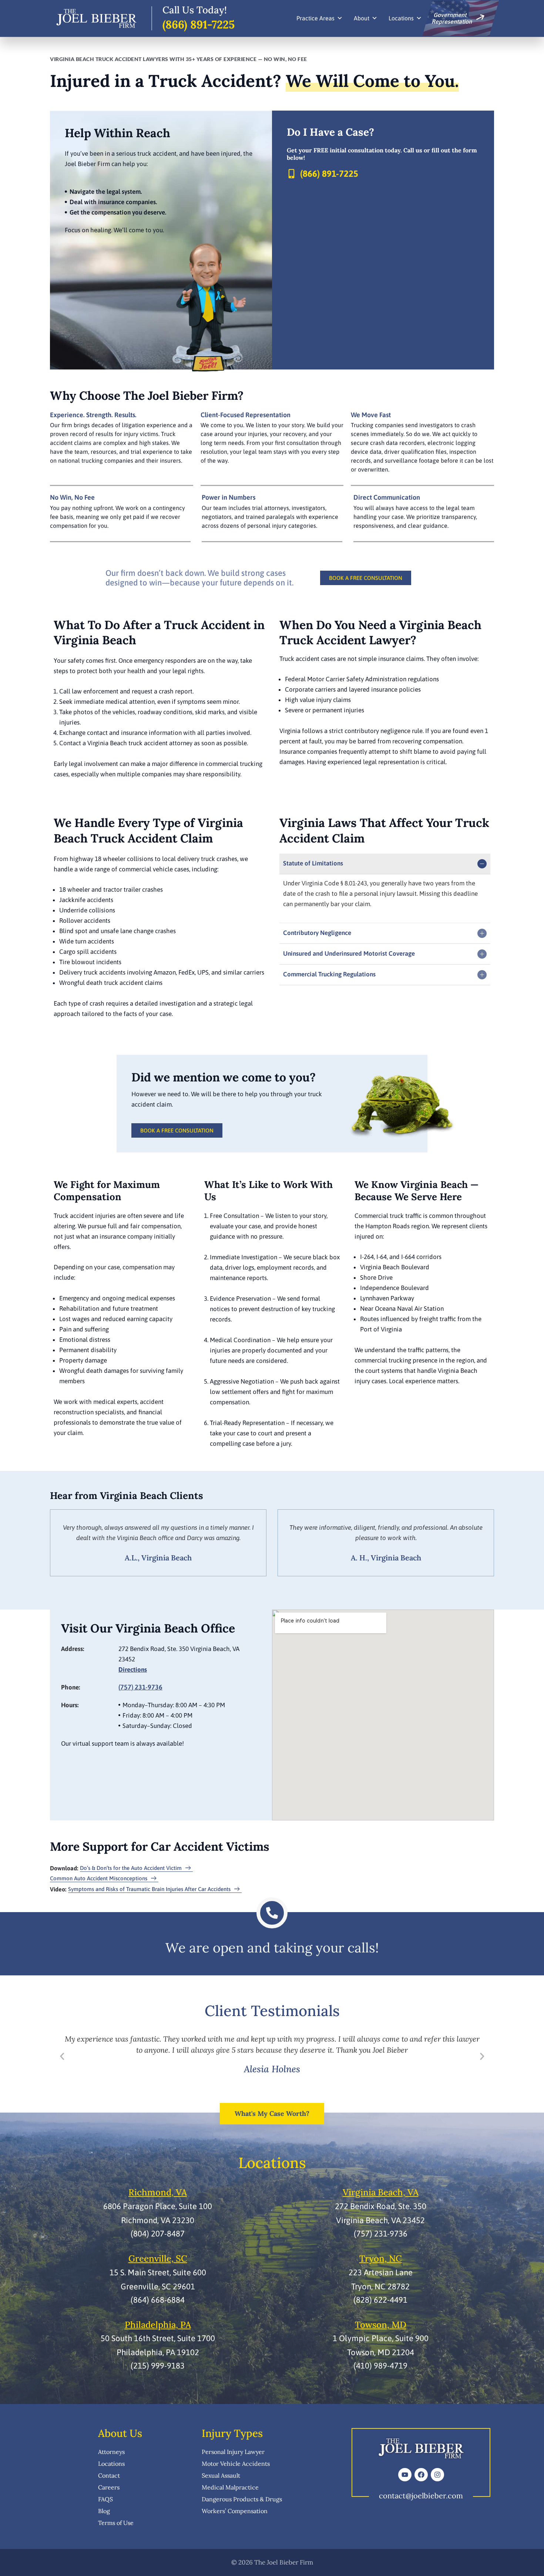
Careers (109, 2487)
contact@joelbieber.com (421, 2496)
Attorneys (111, 2452)
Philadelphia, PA (158, 2325)
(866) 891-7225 (199, 24)
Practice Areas (315, 18)
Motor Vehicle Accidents (236, 2464)
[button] (62, 2056)
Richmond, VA (158, 2192)
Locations (401, 18)
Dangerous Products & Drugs (242, 2499)
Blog (104, 2511)
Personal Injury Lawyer (233, 2452)
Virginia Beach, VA (381, 2192)
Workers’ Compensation (235, 2511)
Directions (133, 1669)
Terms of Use (116, 2523)
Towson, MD (381, 2325)
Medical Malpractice (230, 2487)
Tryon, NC (381, 2258)
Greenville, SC (158, 2258)
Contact (109, 2475)
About (362, 18)
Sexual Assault (221, 2475)
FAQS (105, 2499)
